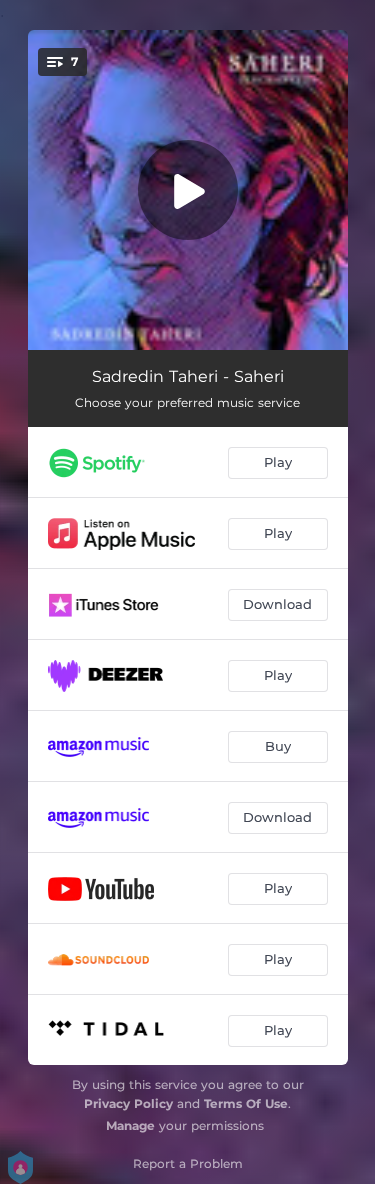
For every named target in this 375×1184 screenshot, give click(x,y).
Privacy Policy (128, 1103)
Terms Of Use (246, 1103)
